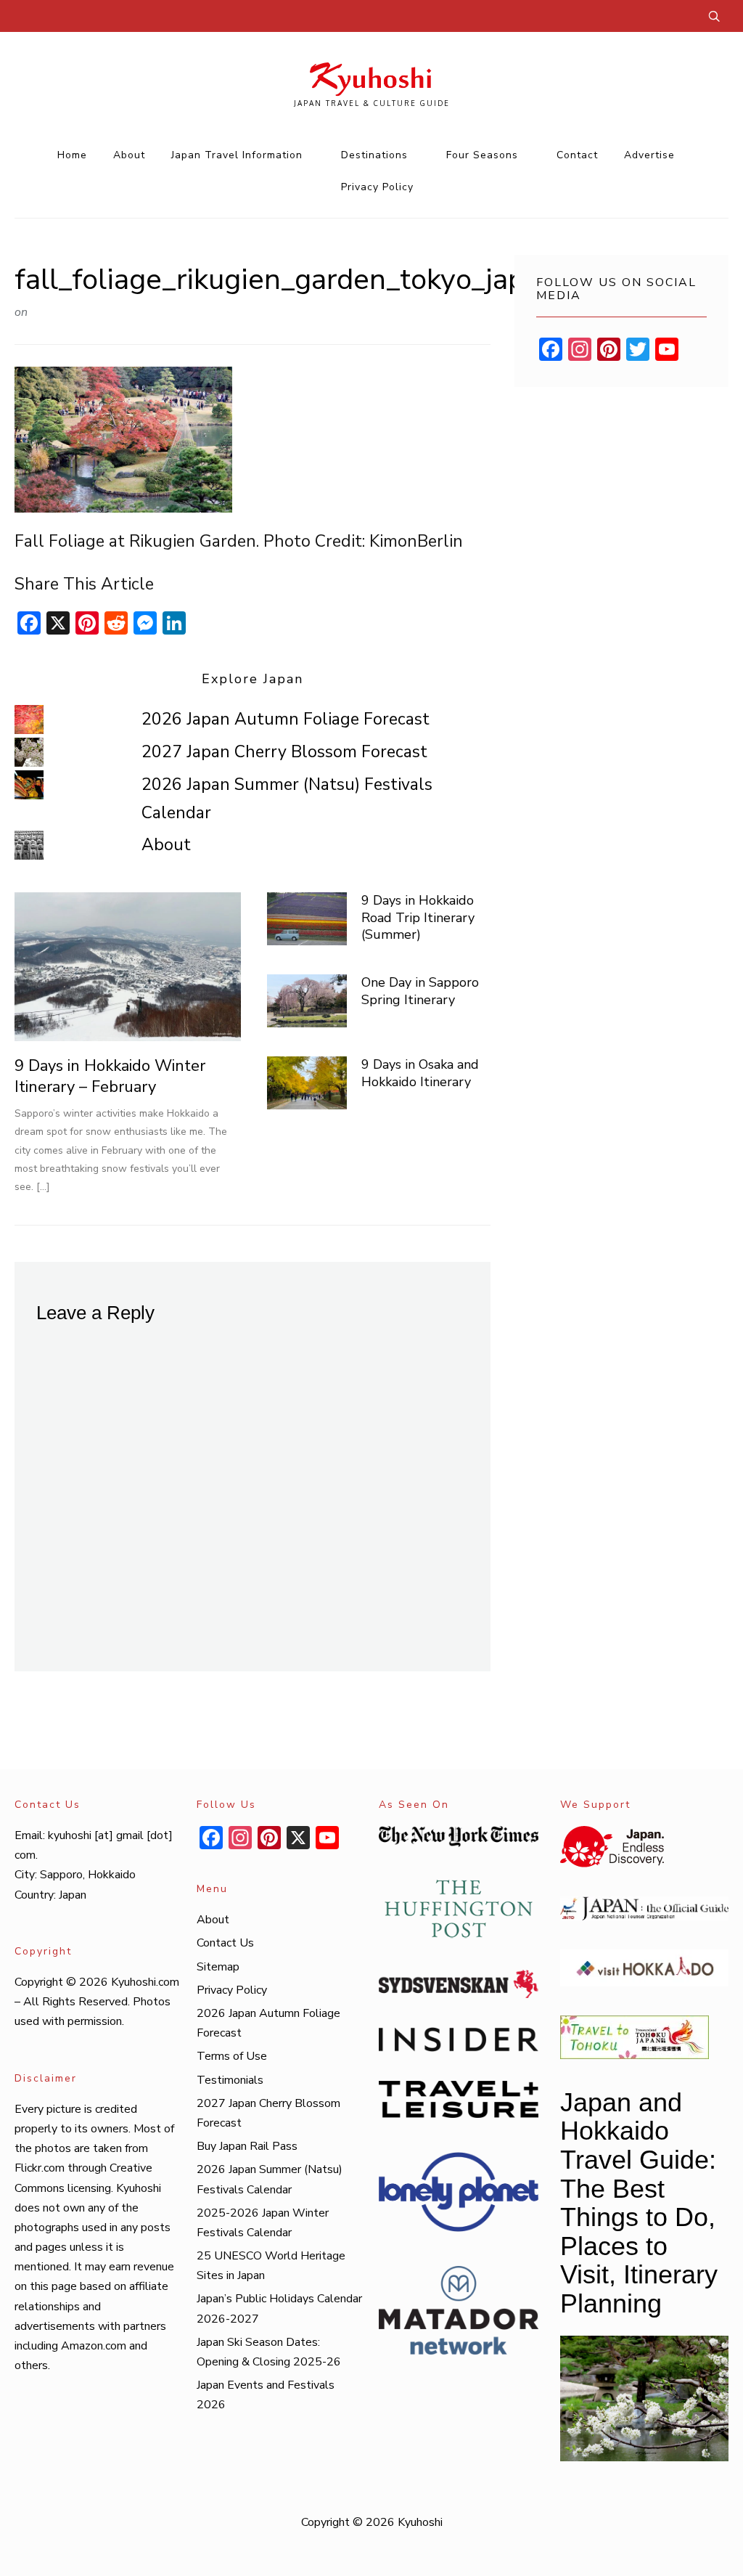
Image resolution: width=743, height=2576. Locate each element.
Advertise (649, 155)
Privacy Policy (377, 187)
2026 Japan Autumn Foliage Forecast (286, 719)
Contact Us (225, 1943)
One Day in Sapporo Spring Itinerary (420, 991)
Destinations (374, 155)
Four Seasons (482, 155)
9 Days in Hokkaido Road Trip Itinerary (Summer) (418, 917)
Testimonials (230, 2080)
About (129, 155)
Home (72, 155)
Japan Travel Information (237, 155)
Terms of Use (232, 2056)
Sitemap (218, 1967)
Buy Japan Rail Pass (247, 2146)
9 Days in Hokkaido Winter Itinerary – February (110, 1076)
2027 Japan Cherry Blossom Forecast (284, 752)
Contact (577, 155)
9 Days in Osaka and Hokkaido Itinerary (420, 1073)
